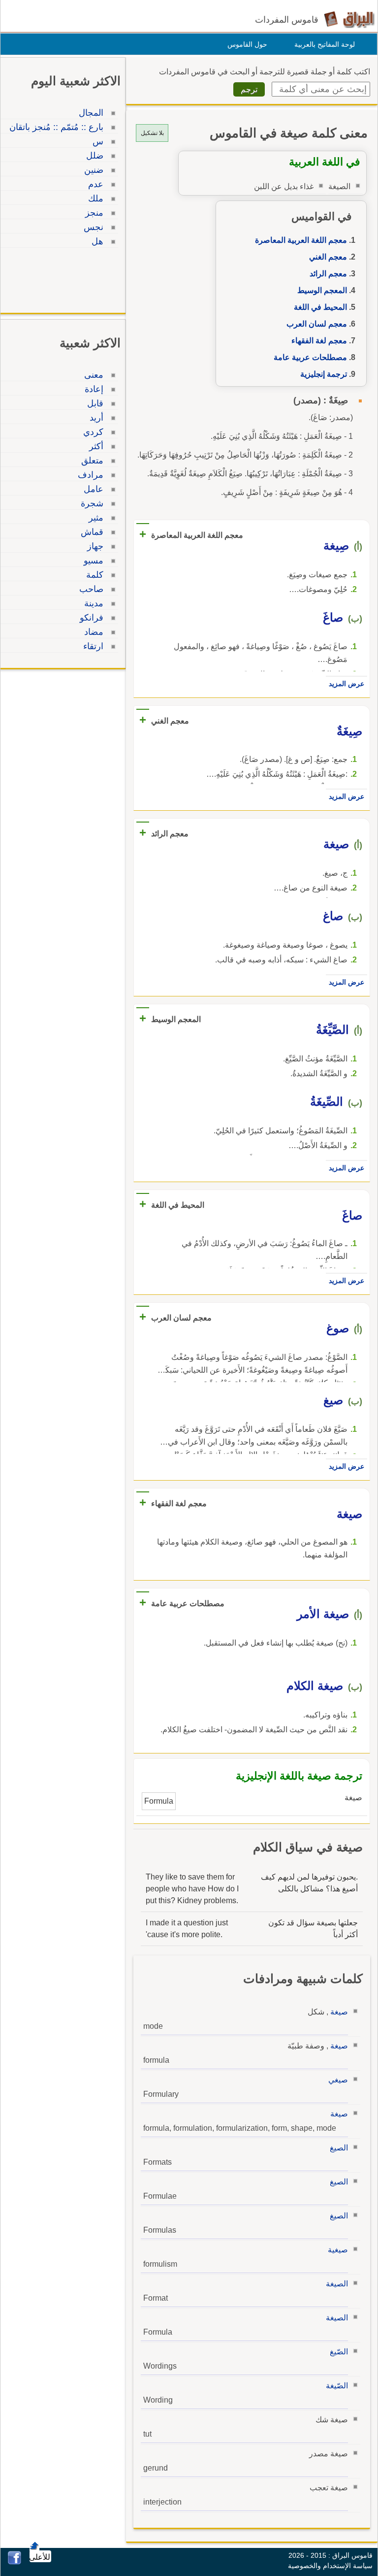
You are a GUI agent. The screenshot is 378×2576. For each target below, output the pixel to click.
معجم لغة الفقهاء (319, 341)
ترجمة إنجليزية (324, 374)
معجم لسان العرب (317, 324)
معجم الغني (328, 257)
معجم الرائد (328, 274)
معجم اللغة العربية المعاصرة (301, 240)
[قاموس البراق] (349, 19)
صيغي (338, 2080)
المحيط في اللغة (320, 307)
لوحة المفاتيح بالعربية (325, 44)
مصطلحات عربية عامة (310, 357)
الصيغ (339, 2148)
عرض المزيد (346, 684)
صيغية (338, 2250)
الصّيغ (339, 2352)
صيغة (339, 2012)
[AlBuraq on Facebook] (15, 2562)
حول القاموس (247, 44)
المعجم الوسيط (322, 290)
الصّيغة (337, 2386)
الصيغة (337, 2284)
